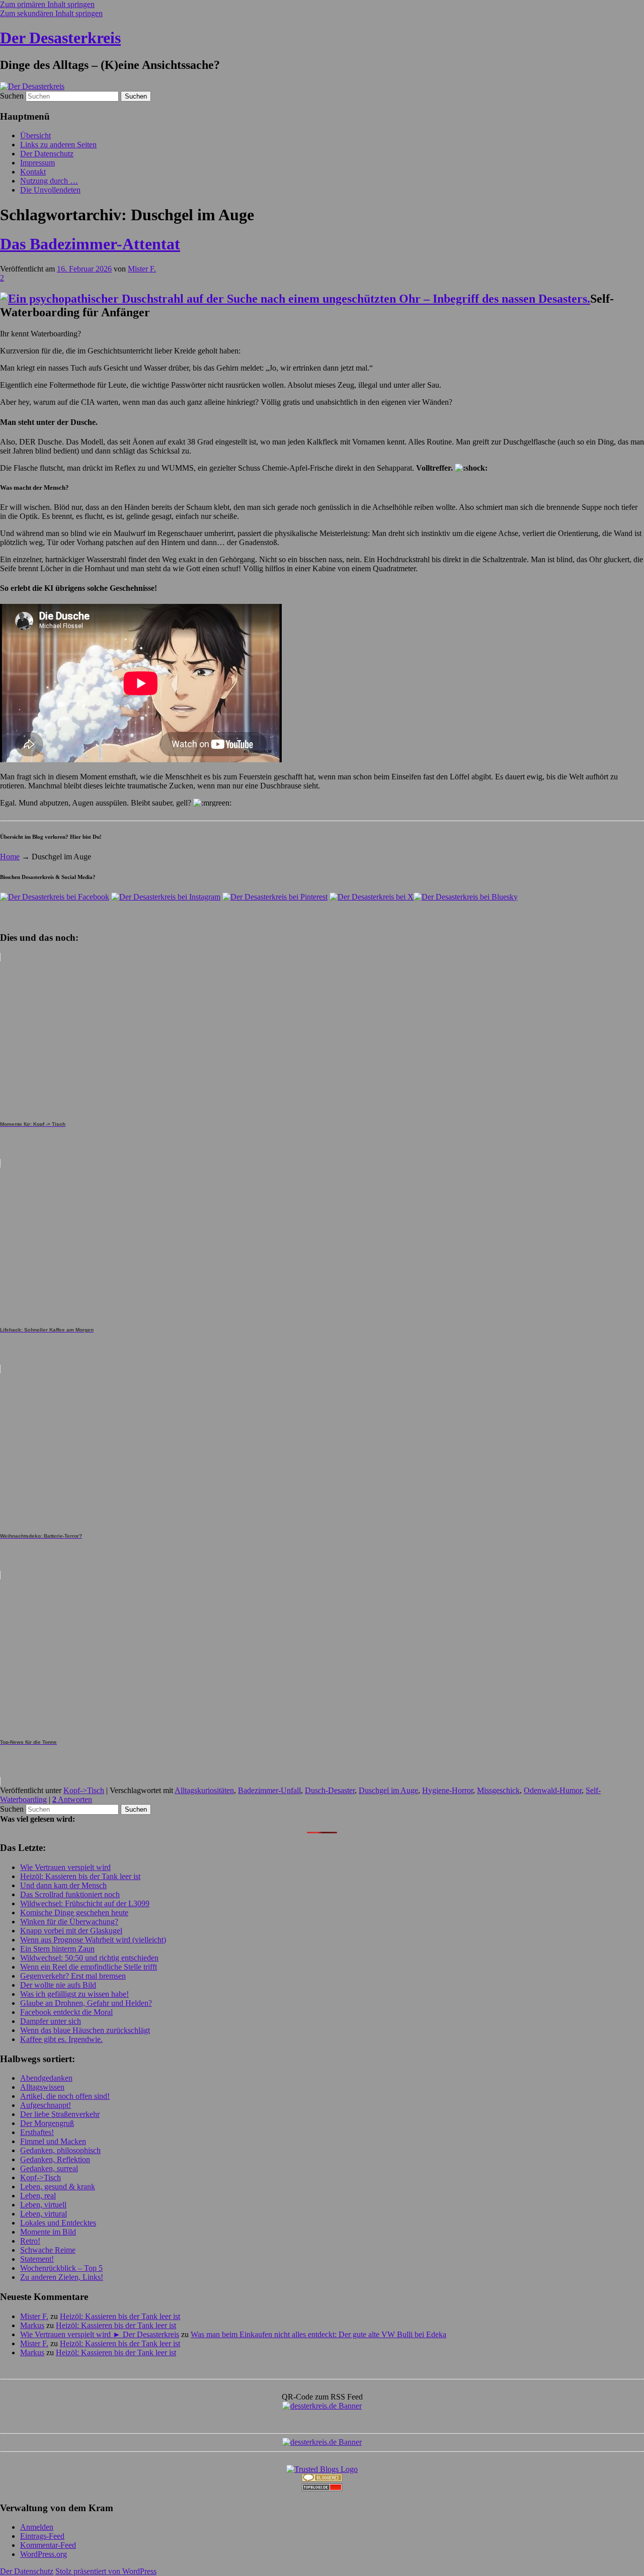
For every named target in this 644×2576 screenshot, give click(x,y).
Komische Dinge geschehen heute (74, 1913)
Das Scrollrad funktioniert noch (70, 1894)
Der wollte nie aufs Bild (58, 1985)
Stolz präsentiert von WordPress (106, 2571)
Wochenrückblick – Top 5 (61, 2268)
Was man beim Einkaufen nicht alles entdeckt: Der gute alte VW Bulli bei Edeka (318, 2334)
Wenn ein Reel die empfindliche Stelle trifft (89, 1967)
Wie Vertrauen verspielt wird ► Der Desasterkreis (100, 2334)
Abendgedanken (46, 2078)
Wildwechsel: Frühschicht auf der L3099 (85, 1903)
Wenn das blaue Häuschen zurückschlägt (85, 2030)
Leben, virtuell (43, 2205)
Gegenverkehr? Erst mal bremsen (73, 1976)
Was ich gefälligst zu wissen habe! (74, 1994)
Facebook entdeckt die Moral (66, 2012)
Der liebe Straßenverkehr (60, 2114)
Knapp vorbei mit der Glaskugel (71, 1931)
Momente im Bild (48, 2232)
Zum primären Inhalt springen (47, 4)
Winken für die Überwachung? (69, 1922)
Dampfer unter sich (51, 2021)
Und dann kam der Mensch (63, 1885)
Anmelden (37, 2527)
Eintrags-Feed (42, 2536)
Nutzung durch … (49, 181)
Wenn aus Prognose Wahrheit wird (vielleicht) (93, 1940)
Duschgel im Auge (388, 1790)
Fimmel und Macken (53, 2141)
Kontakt (33, 172)
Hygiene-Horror (448, 1790)
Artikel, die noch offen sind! (65, 2096)
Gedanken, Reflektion (55, 2159)
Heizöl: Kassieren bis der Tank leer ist (80, 1876)
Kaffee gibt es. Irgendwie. (61, 2039)
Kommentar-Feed (48, 2545)
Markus (32, 2325)
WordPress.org (44, 2554)
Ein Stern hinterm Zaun (57, 1949)
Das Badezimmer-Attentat (90, 244)
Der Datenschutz (47, 154)
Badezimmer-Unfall (269, 1790)
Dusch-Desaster (330, 1790)
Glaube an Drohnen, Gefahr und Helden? (86, 2003)
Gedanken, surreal (49, 2168)
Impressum (37, 163)
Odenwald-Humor (553, 1790)
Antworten (72, 1799)
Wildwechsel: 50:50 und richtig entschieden (89, 1958)
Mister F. (142, 269)
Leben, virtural (44, 2214)
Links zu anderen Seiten (58, 145)
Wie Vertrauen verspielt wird (65, 1867)
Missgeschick (498, 1790)
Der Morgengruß (47, 2123)
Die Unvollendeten (50, 190)
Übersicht (35, 136)
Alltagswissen (42, 2087)
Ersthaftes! (37, 2132)
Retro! (30, 2241)
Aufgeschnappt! (46, 2105)
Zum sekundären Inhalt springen (51, 13)
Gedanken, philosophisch (60, 2150)
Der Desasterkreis (60, 38)
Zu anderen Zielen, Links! (62, 2277)
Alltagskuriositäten (204, 1790)
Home (10, 857)
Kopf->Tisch (84, 1790)
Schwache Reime (48, 2250)
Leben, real (38, 2196)
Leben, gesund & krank (58, 2187)
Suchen (12, 96)
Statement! (37, 2259)
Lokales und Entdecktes (58, 2223)
